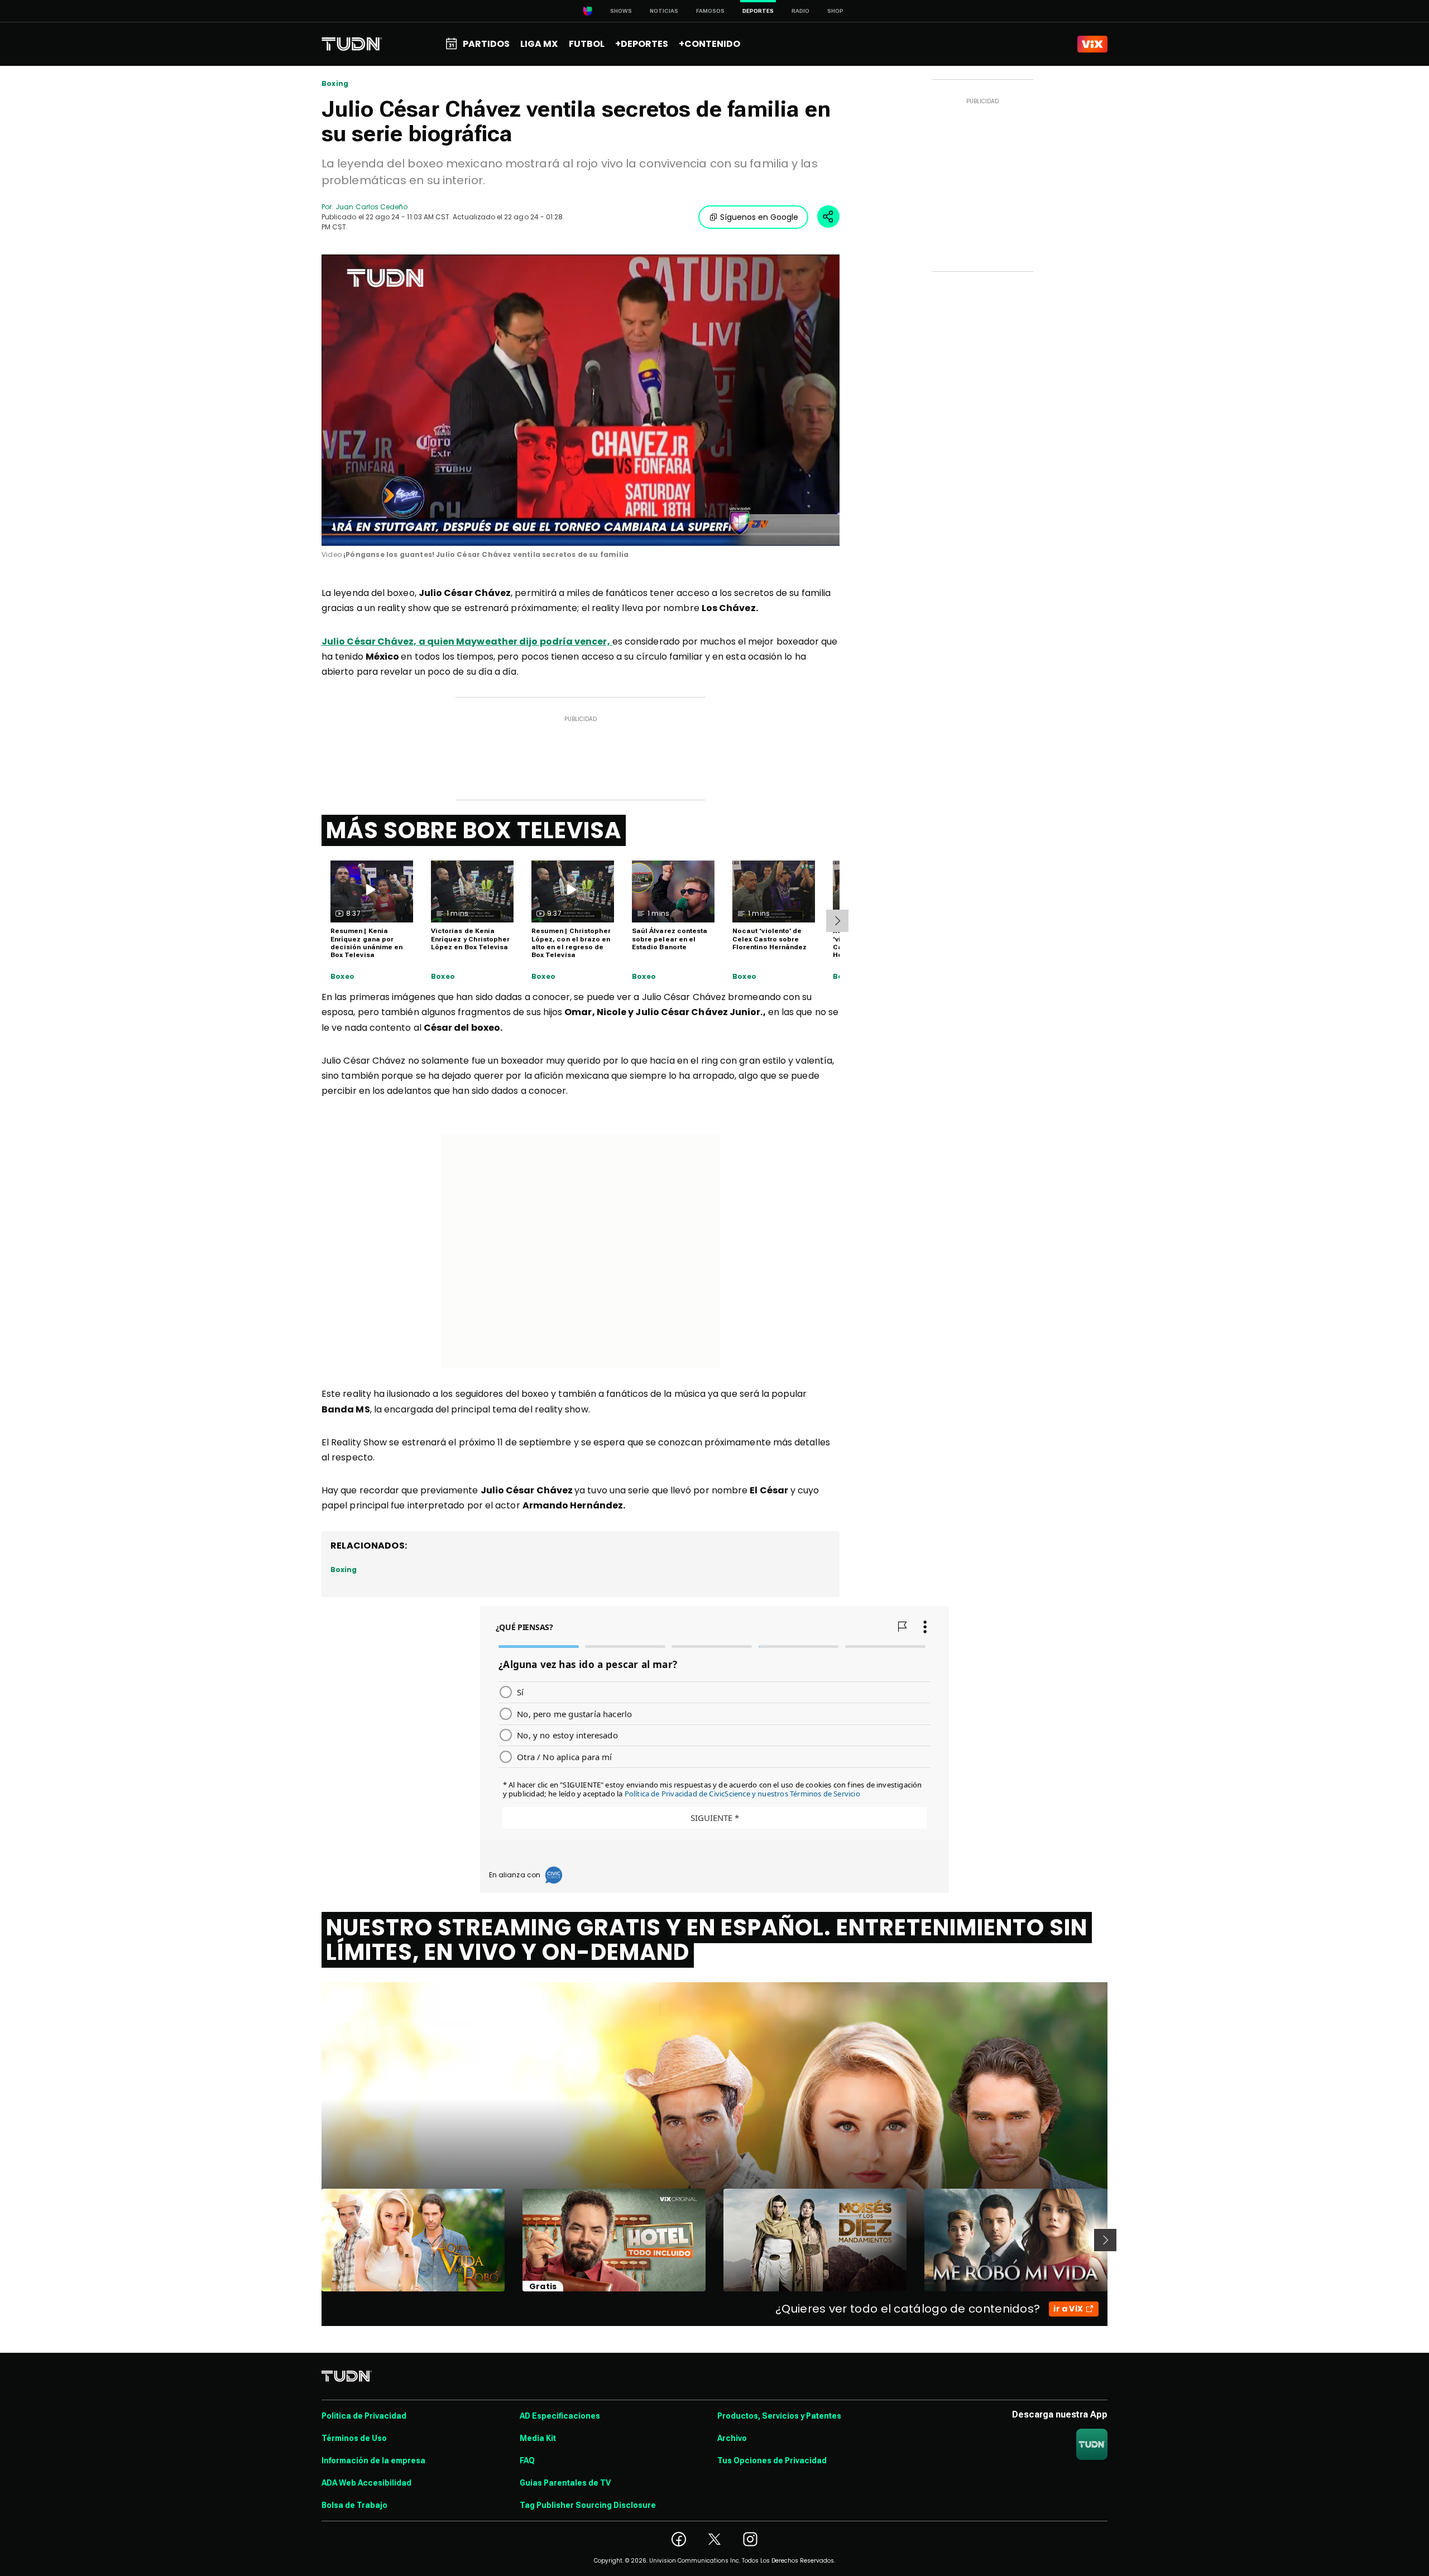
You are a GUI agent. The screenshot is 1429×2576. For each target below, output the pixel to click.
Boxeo (342, 977)
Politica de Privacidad (364, 2416)
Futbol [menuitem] (587, 44)
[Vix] (1092, 44)
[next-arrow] (837, 921)
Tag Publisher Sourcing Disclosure (588, 2505)
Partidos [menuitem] (486, 44)
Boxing (335, 84)
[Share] (828, 217)
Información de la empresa (373, 2460)
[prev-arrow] (315, 2240)
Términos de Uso (354, 2438)
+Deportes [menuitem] (642, 44)
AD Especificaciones (560, 2416)
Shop (835, 11)
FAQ (527, 2460)
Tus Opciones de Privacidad (772, 2460)
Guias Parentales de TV (565, 2483)
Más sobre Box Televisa (474, 830)
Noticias (664, 11)
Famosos (710, 11)
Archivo (732, 2438)
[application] (581, 400)
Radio (800, 11)
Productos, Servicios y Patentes (779, 2416)
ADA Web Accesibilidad (366, 2483)
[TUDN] (352, 44)
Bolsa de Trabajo (354, 2505)
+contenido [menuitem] (709, 44)
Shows (621, 11)
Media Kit (538, 2438)
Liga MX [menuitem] (539, 44)
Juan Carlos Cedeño (371, 207)
